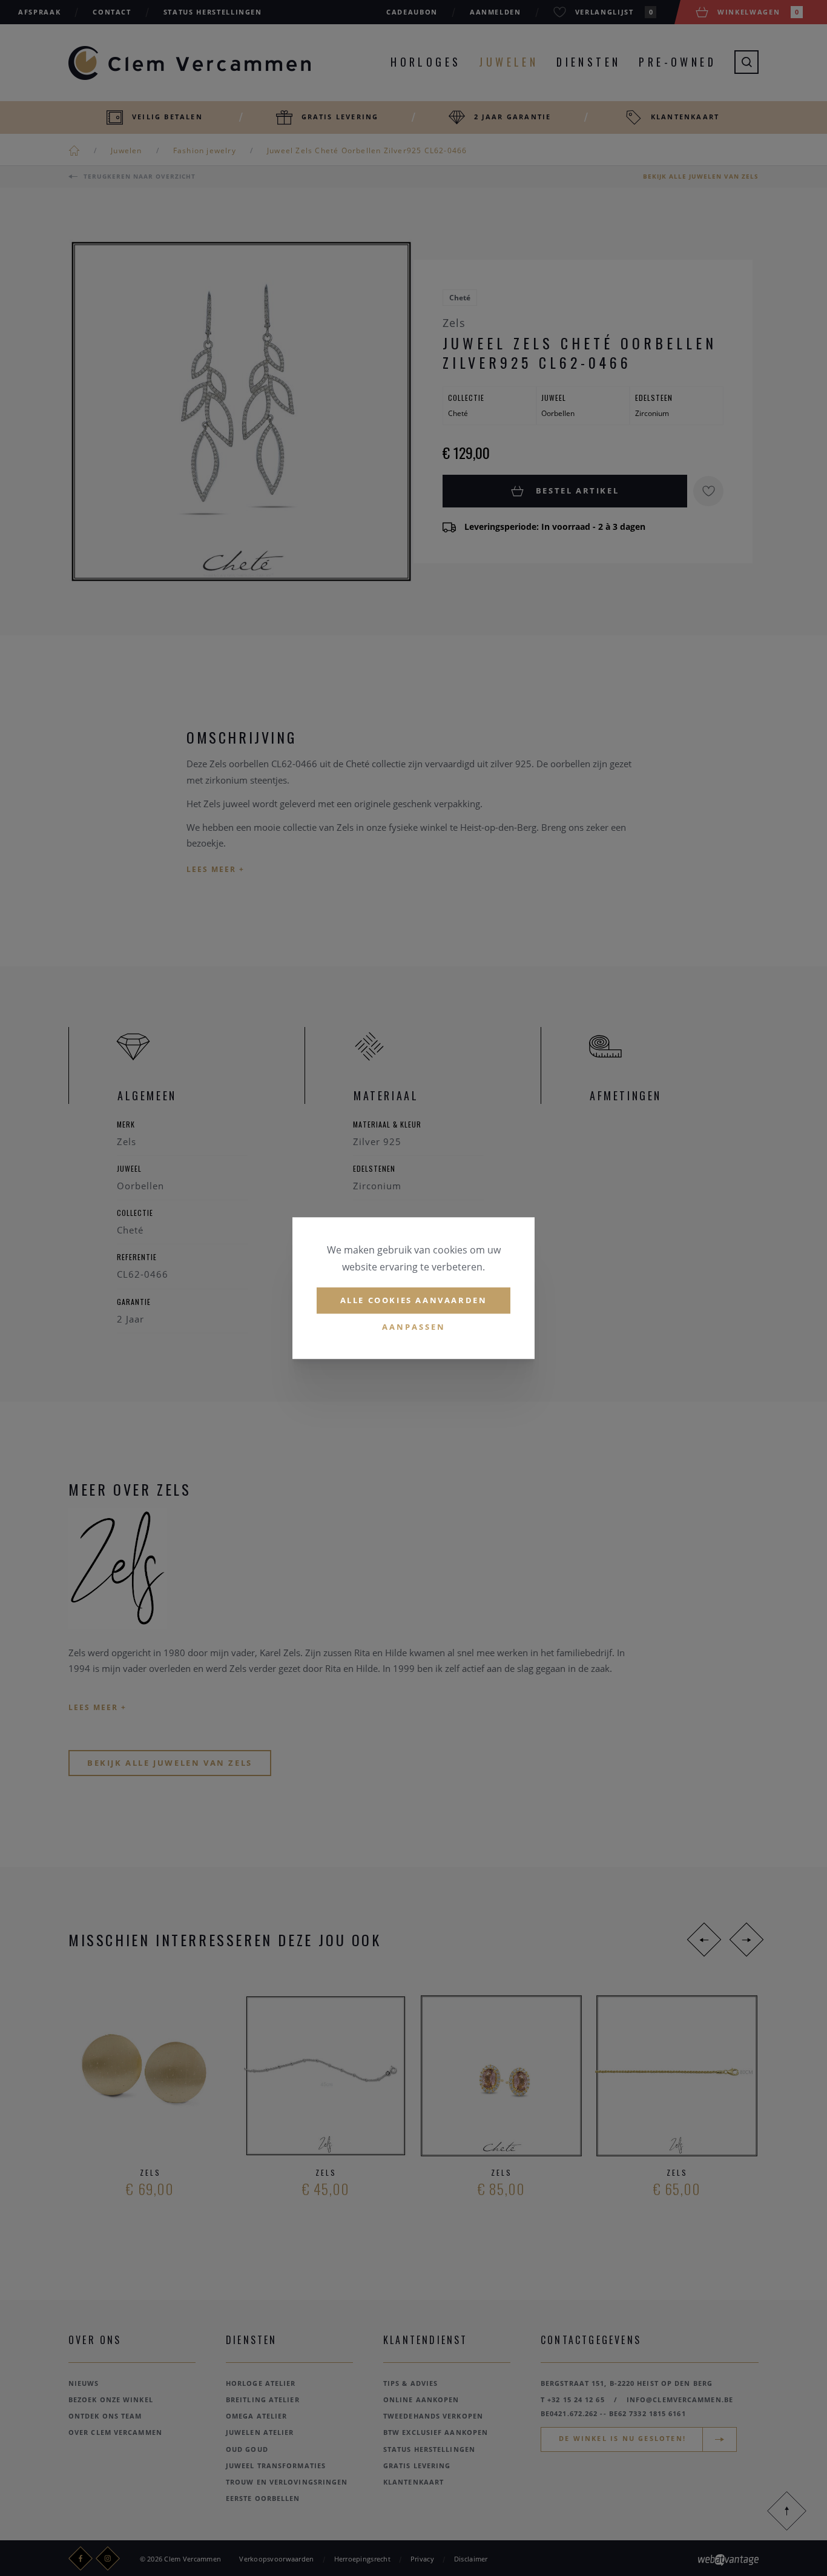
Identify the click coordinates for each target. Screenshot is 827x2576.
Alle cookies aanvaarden (414, 1300)
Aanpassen (414, 1327)
